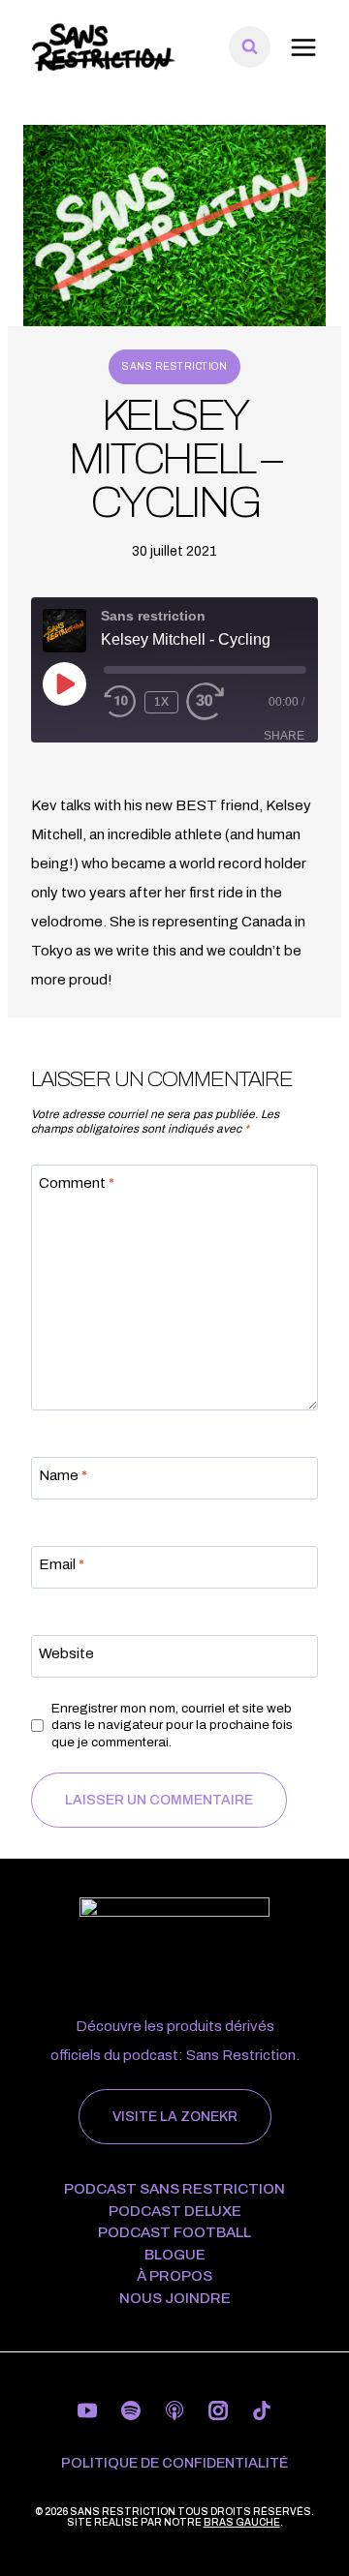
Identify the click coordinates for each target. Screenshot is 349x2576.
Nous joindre (175, 2299)
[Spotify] (131, 2410)
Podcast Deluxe (175, 2212)
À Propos (174, 2276)
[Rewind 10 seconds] (120, 702)
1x (161, 702)
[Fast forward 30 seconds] (219, 702)
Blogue (175, 2255)
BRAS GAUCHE (242, 2522)
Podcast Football (174, 2233)
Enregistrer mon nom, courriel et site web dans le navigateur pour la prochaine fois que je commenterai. (172, 1725)
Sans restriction (174, 366)
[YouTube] (87, 2410)
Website (66, 1653)
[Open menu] (303, 47)
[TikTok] (262, 2410)
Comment (77, 1183)
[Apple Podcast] (174, 2410)
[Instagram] (218, 2410)
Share (284, 736)
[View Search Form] (250, 47)
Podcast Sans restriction (174, 2189)
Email (62, 1564)
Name (63, 1475)
